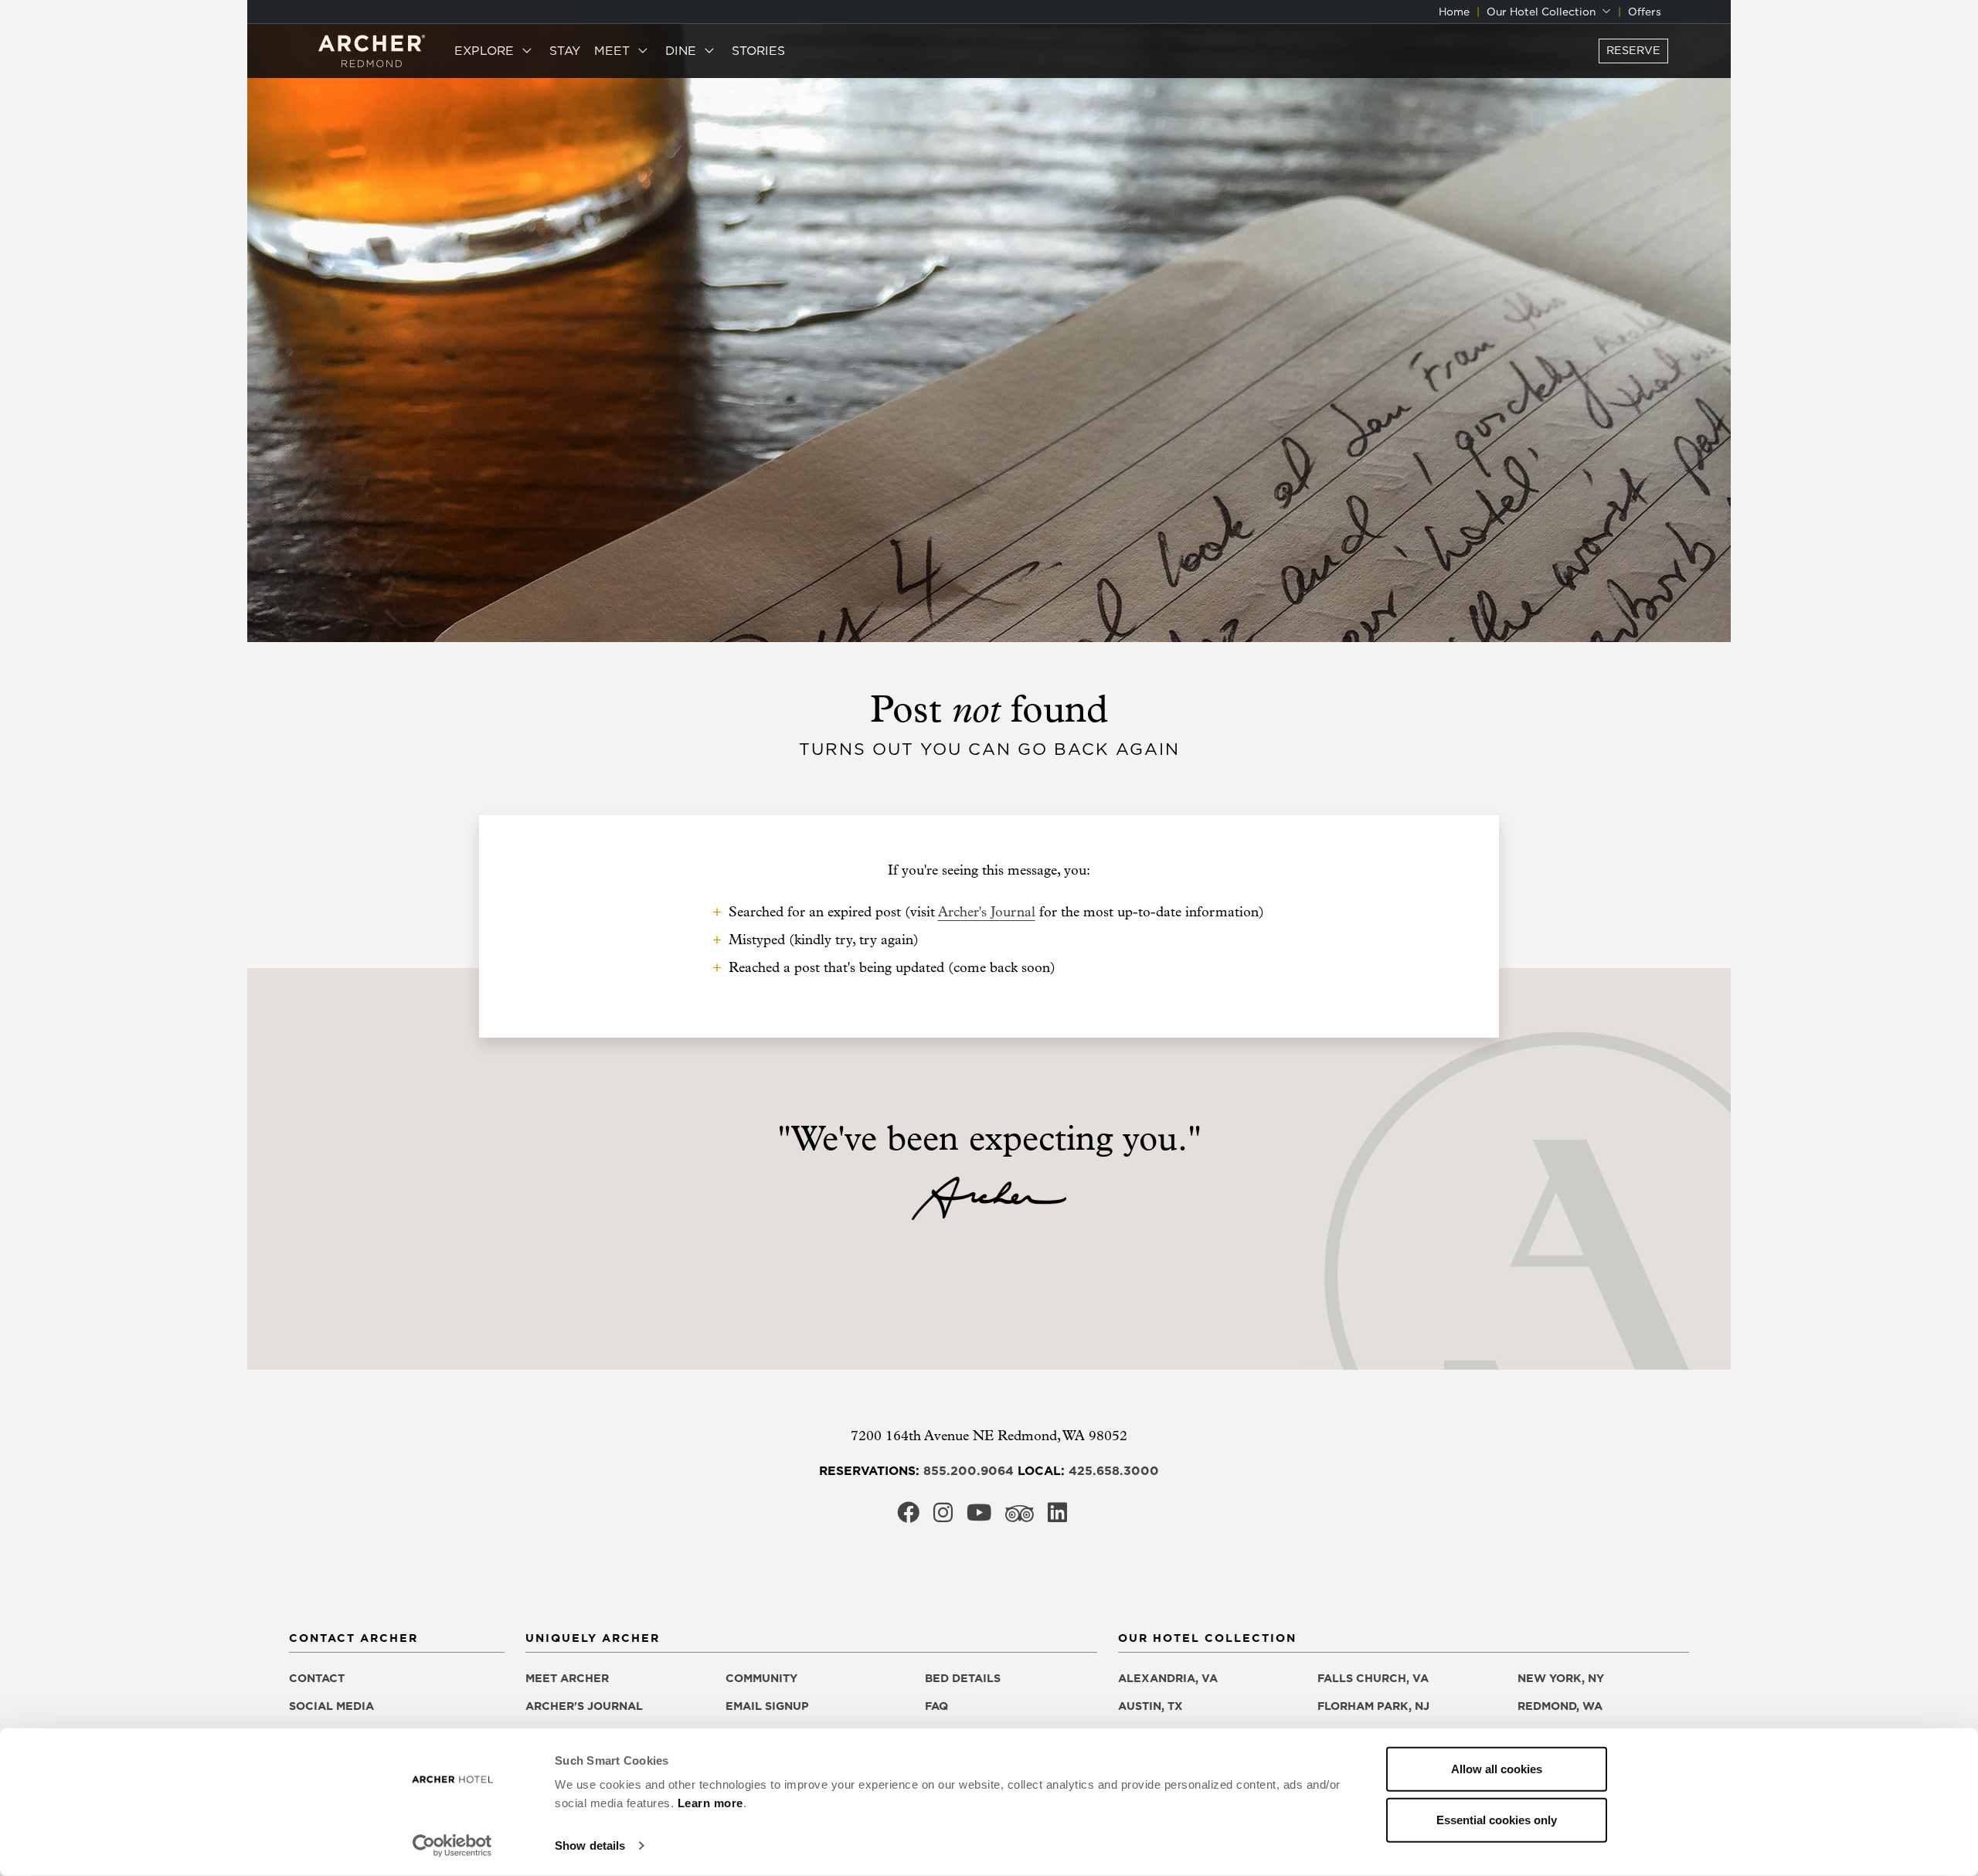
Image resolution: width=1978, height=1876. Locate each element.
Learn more (710, 1803)
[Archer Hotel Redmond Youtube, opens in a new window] (979, 1517)
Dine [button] (683, 50)
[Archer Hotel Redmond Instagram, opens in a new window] (943, 1517)
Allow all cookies (1497, 1769)
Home (1454, 12)
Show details (590, 1845)
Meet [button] (614, 50)
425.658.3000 (1114, 1470)
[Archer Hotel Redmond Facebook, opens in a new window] (908, 1517)
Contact (317, 1678)
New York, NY (1561, 1678)
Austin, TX (1150, 1706)
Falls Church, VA (1373, 1678)
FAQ (936, 1706)
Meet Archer (567, 1678)
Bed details (963, 1678)
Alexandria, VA (1168, 1678)
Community (761, 1678)
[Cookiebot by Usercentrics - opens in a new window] (452, 1846)
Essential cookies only (1497, 1819)
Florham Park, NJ (1373, 1706)
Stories (758, 50)
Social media (331, 1706)
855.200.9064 (969, 1470)
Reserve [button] (1633, 50)
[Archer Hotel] (372, 51)
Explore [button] (486, 50)
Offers (1645, 12)
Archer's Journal (987, 912)
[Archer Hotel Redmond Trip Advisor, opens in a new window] (1020, 1518)
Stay (565, 50)
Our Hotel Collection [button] (1543, 12)
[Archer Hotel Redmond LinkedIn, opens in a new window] (1057, 1517)
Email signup (767, 1706)
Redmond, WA (1560, 1706)
